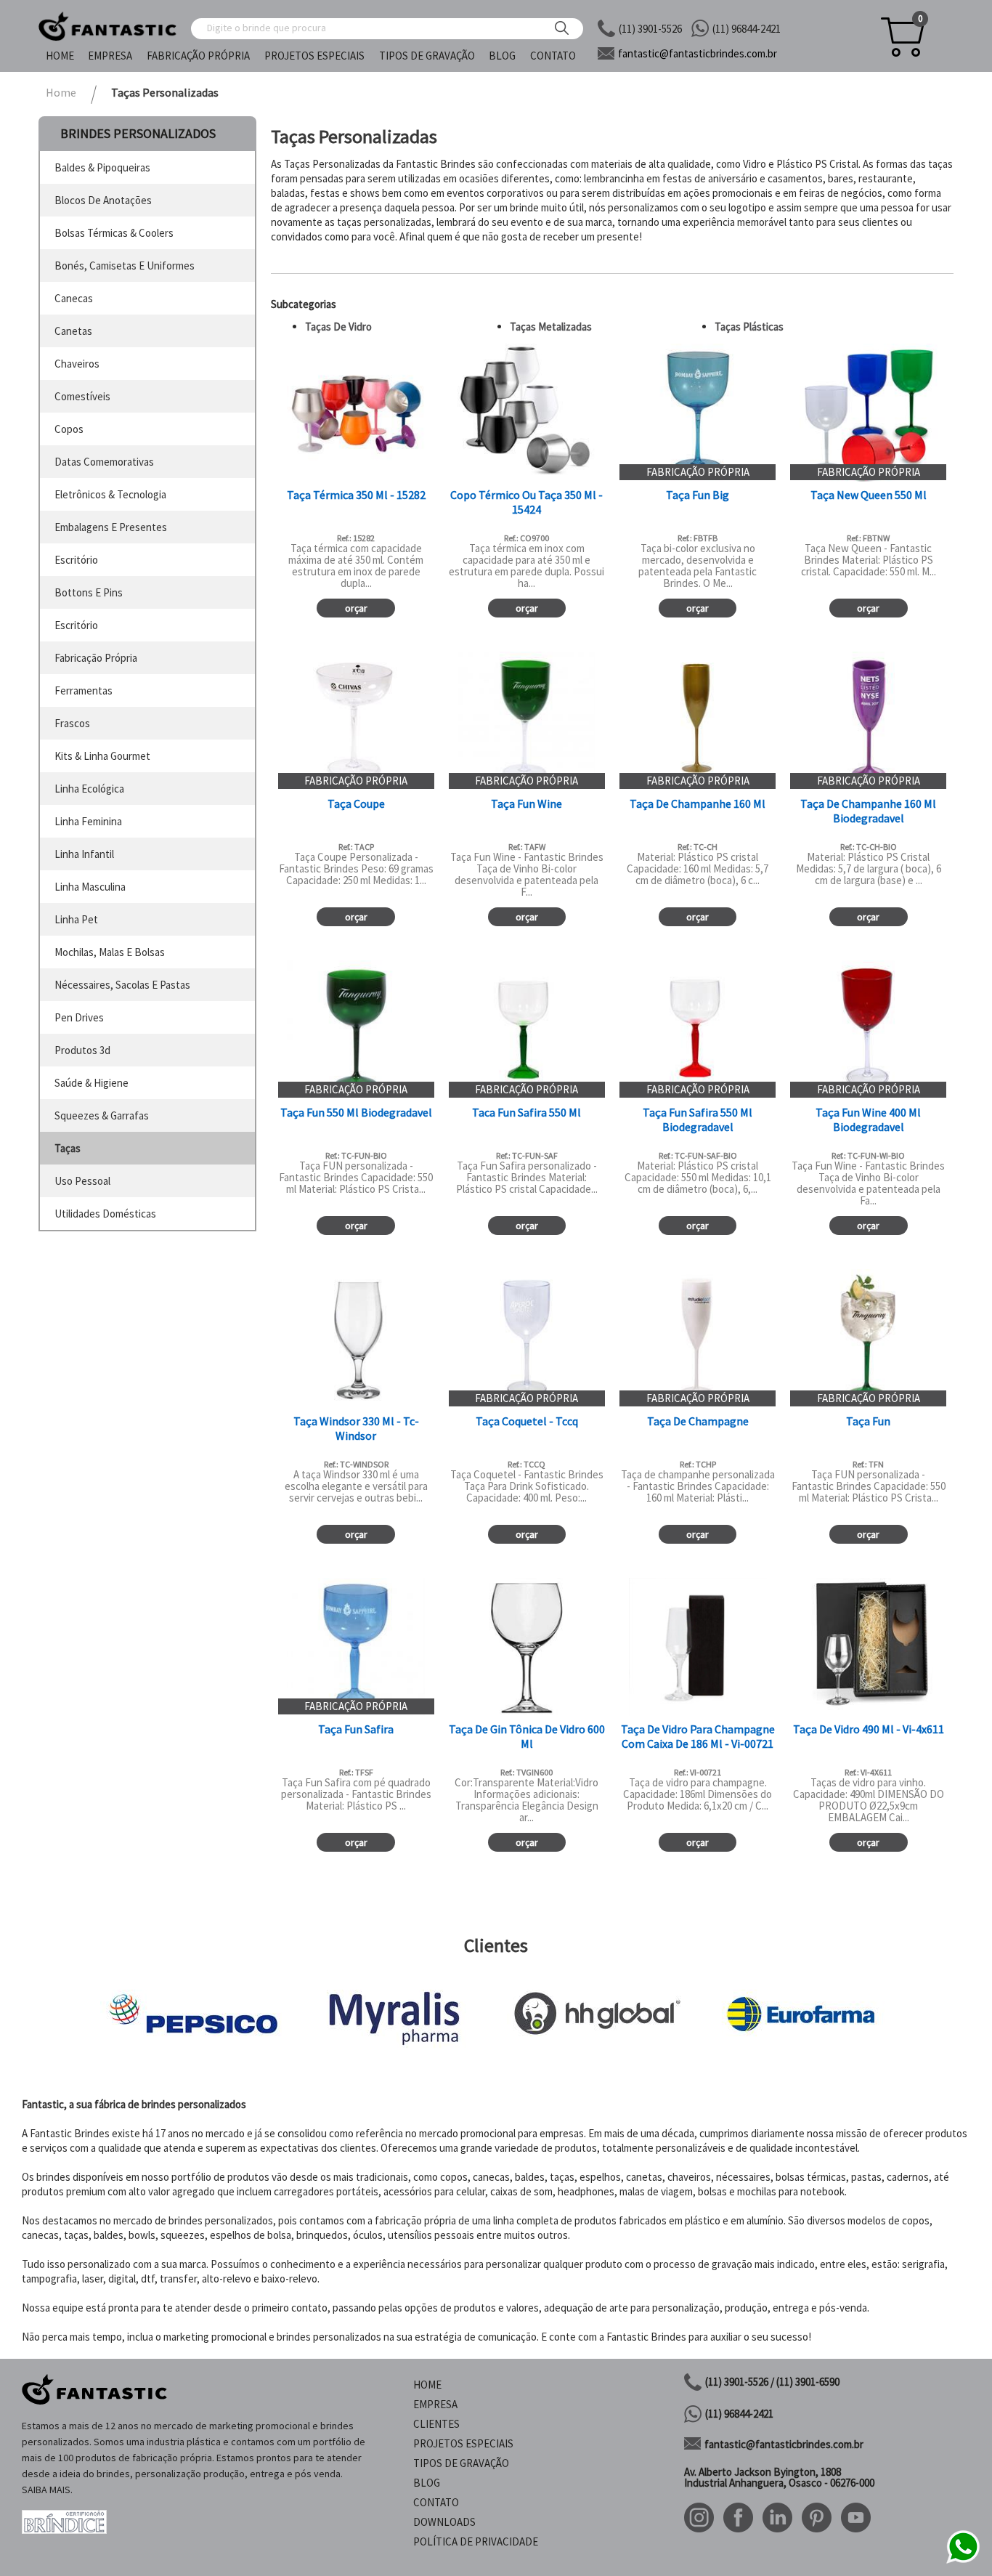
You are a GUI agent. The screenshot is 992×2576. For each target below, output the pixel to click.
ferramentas (84, 690)
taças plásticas (749, 327)
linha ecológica (89, 789)
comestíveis (82, 396)
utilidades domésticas (105, 1214)
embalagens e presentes (111, 527)
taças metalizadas (551, 327)
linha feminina (88, 821)
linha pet (76, 919)
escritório (76, 560)
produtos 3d (82, 1050)
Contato (553, 56)
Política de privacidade (476, 2541)
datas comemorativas (104, 462)
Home (60, 56)
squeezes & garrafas (102, 1115)
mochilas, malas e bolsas (110, 952)
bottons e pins (89, 592)
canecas (74, 298)
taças (68, 1148)
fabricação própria (96, 658)
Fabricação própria (198, 56)
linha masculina (90, 887)
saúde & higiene (92, 1083)
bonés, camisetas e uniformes (125, 266)
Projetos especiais (314, 56)
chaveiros (77, 364)
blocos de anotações (103, 200)
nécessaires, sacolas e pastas (122, 985)
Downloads (444, 2522)
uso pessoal (82, 1181)
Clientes (436, 2424)
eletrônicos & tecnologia (110, 494)
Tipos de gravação (427, 56)
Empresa (110, 56)
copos (69, 429)
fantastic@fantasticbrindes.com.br (784, 2444)
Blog (502, 56)
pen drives (79, 1017)
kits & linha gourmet (102, 756)
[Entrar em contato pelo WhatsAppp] (963, 2561)
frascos (72, 723)
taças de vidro (338, 327)
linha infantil (84, 854)
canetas (73, 331)
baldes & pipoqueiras (102, 167)
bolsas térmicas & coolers (114, 233)
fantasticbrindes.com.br (698, 53)
